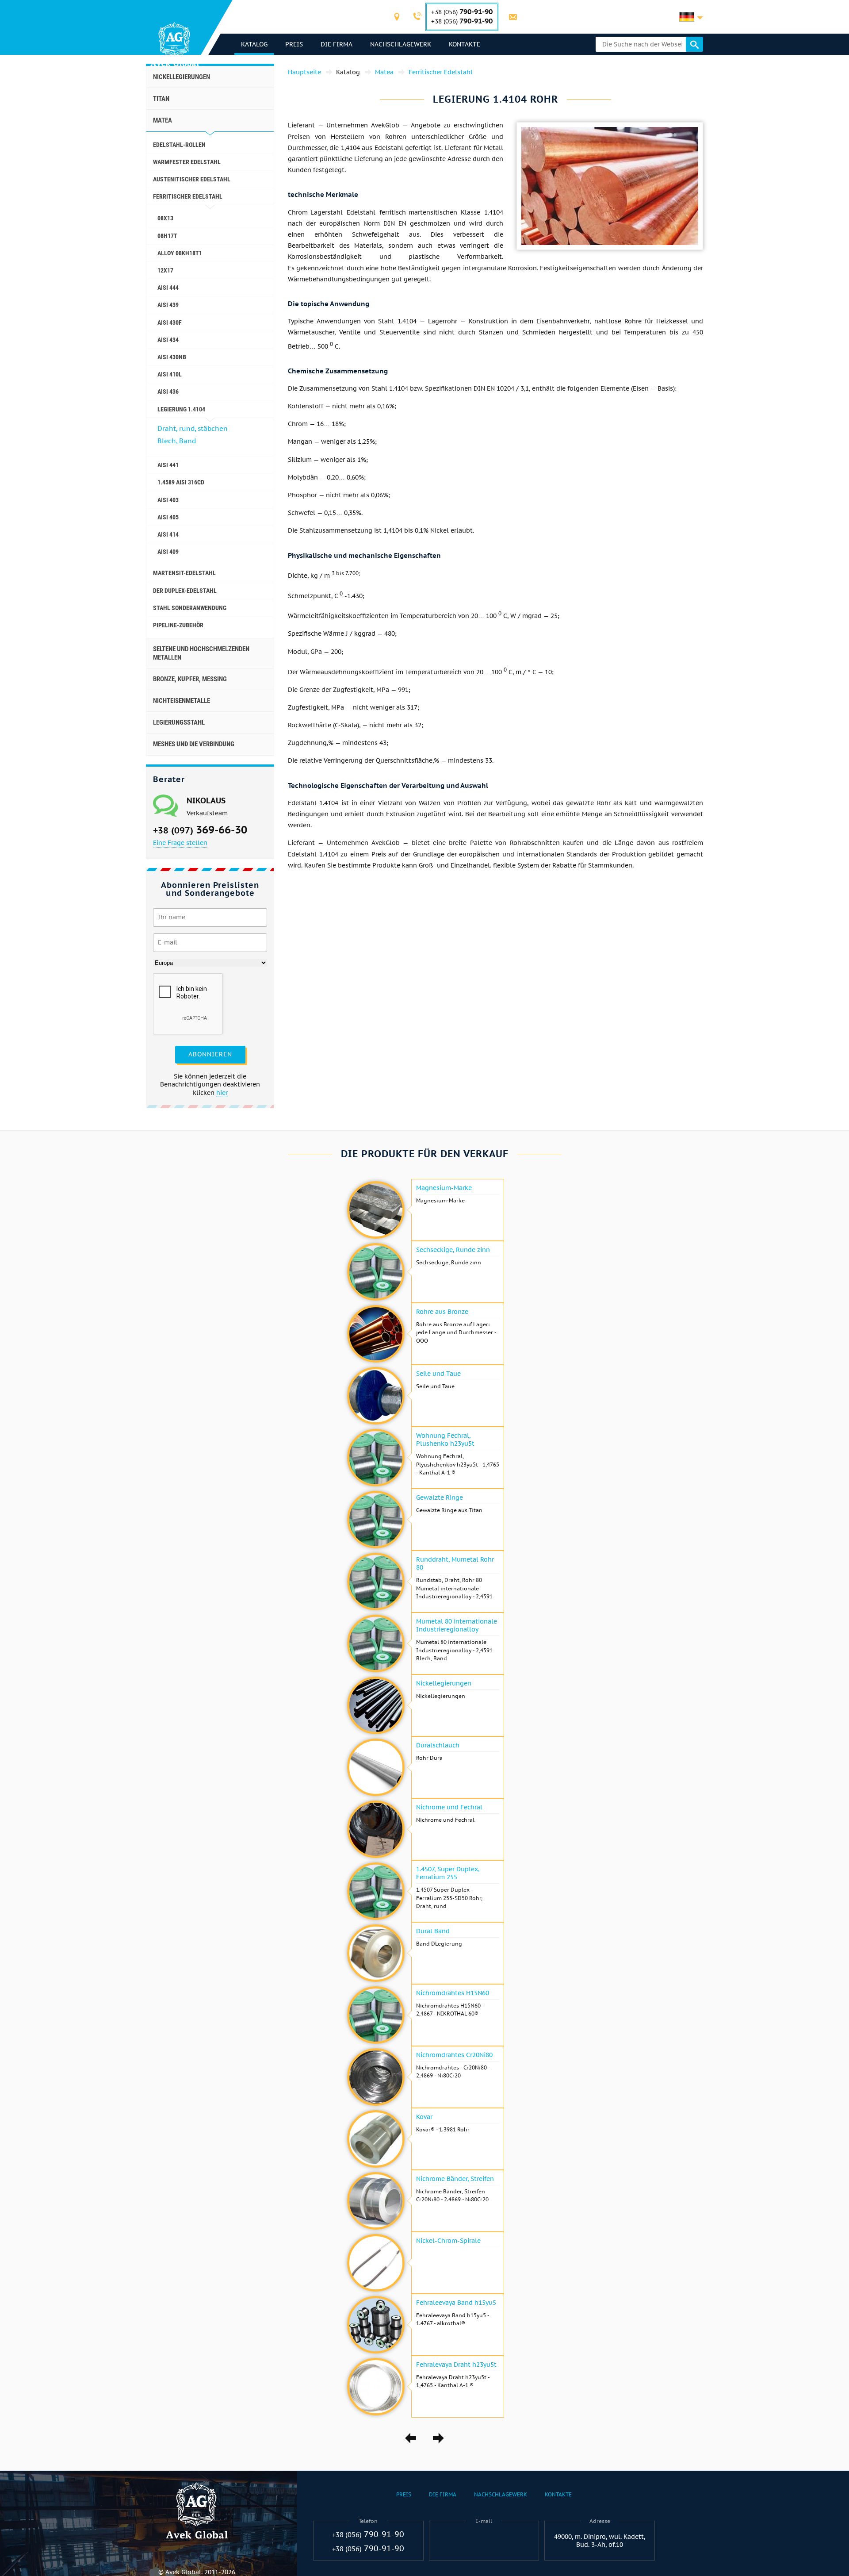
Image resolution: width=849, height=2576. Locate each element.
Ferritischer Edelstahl (188, 196)
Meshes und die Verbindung (194, 744)
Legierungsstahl (179, 722)
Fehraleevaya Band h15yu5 (456, 2303)
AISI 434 (168, 340)
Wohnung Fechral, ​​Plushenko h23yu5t (445, 1440)
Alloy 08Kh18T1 (180, 253)
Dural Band (433, 1931)
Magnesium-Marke (444, 1188)
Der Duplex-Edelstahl (185, 591)
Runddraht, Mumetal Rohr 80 (455, 1563)
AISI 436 (168, 392)
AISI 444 (168, 288)
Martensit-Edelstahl (184, 573)
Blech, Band (177, 441)
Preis (294, 44)
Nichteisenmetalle (182, 701)
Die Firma (337, 44)
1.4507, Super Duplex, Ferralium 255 (448, 1873)
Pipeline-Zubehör (178, 625)
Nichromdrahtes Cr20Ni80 (454, 2055)
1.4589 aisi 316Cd (181, 482)
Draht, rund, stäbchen (193, 428)
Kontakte (465, 44)
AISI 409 (168, 552)
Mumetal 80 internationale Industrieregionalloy (457, 1625)
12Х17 (165, 270)
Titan (161, 99)
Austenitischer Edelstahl (192, 179)
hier (222, 1093)
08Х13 (165, 218)
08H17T (167, 236)
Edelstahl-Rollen (179, 145)
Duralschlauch (438, 1745)
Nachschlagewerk (401, 44)
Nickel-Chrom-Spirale (448, 2241)
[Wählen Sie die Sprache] (691, 17)
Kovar (424, 2117)
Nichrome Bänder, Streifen (455, 2179)
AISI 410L (170, 374)
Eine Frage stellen (180, 843)
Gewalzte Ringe (440, 1497)
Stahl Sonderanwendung (190, 608)
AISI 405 (168, 517)
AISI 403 (168, 500)
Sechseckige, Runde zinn (453, 1250)
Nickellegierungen (182, 77)
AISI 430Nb (172, 357)
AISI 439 (168, 305)
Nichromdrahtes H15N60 (453, 1993)
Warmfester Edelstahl (187, 162)
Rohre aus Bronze (442, 1312)
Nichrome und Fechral (449, 1807)
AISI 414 (168, 534)
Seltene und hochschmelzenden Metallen (201, 653)
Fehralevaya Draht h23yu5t (456, 2365)
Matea (163, 120)
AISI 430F (170, 322)
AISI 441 (168, 465)
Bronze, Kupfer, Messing (190, 679)
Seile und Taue (438, 1374)
